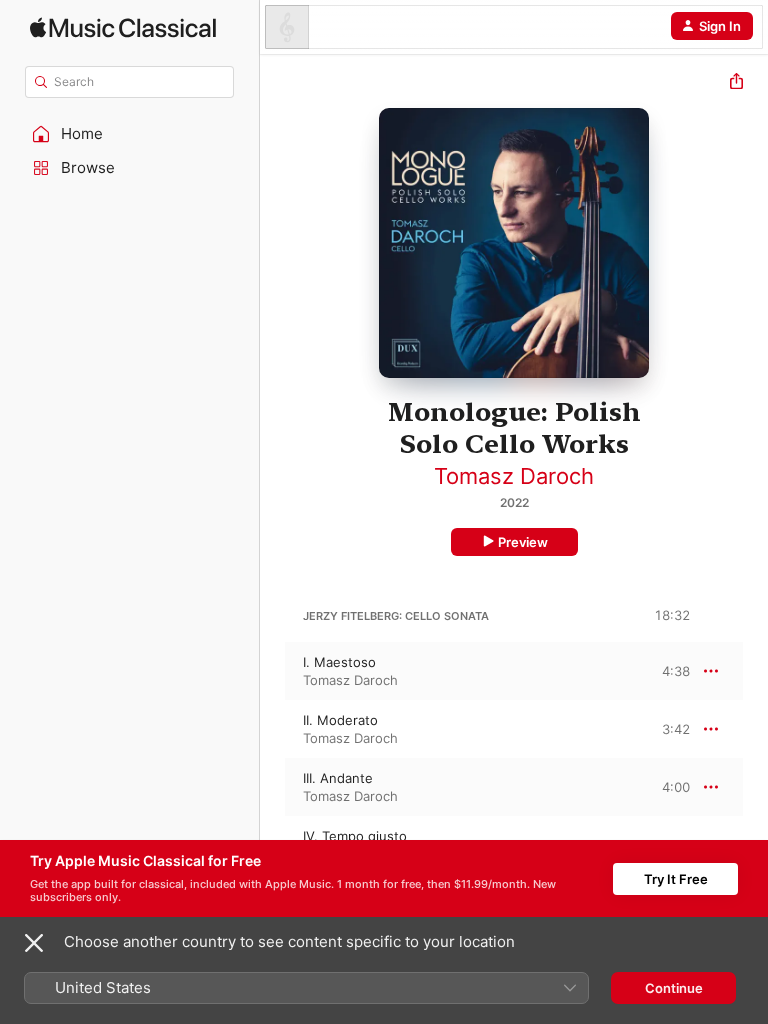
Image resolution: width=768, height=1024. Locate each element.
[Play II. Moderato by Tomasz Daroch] (273, 729)
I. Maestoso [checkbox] (339, 662)
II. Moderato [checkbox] (340, 720)
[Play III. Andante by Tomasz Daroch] (273, 787)
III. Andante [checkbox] (338, 778)
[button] (130, 134)
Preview (523, 542)
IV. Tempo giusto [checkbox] (355, 836)
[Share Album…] (736, 83)
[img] (123, 27)
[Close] (34, 943)
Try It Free (676, 879)
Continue (674, 988)
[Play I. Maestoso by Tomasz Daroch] (273, 671)
